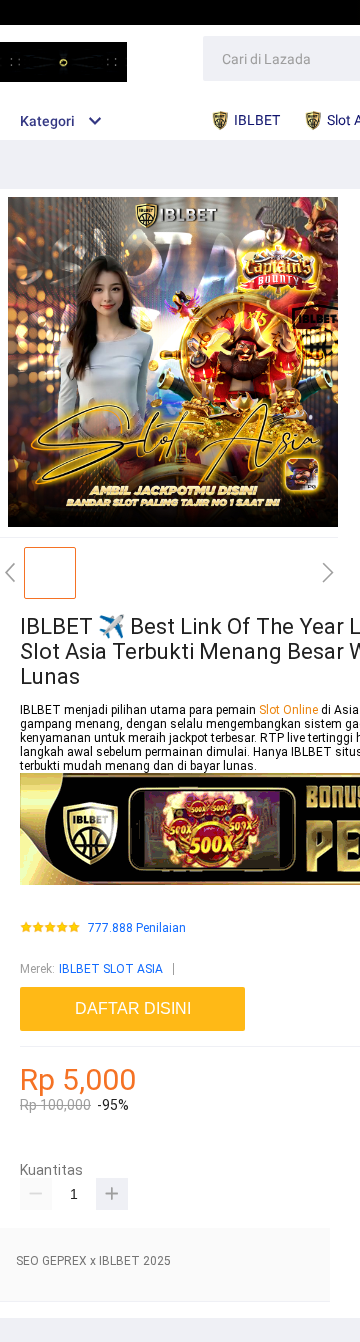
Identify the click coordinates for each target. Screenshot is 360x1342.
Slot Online (290, 710)
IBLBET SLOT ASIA (111, 969)
